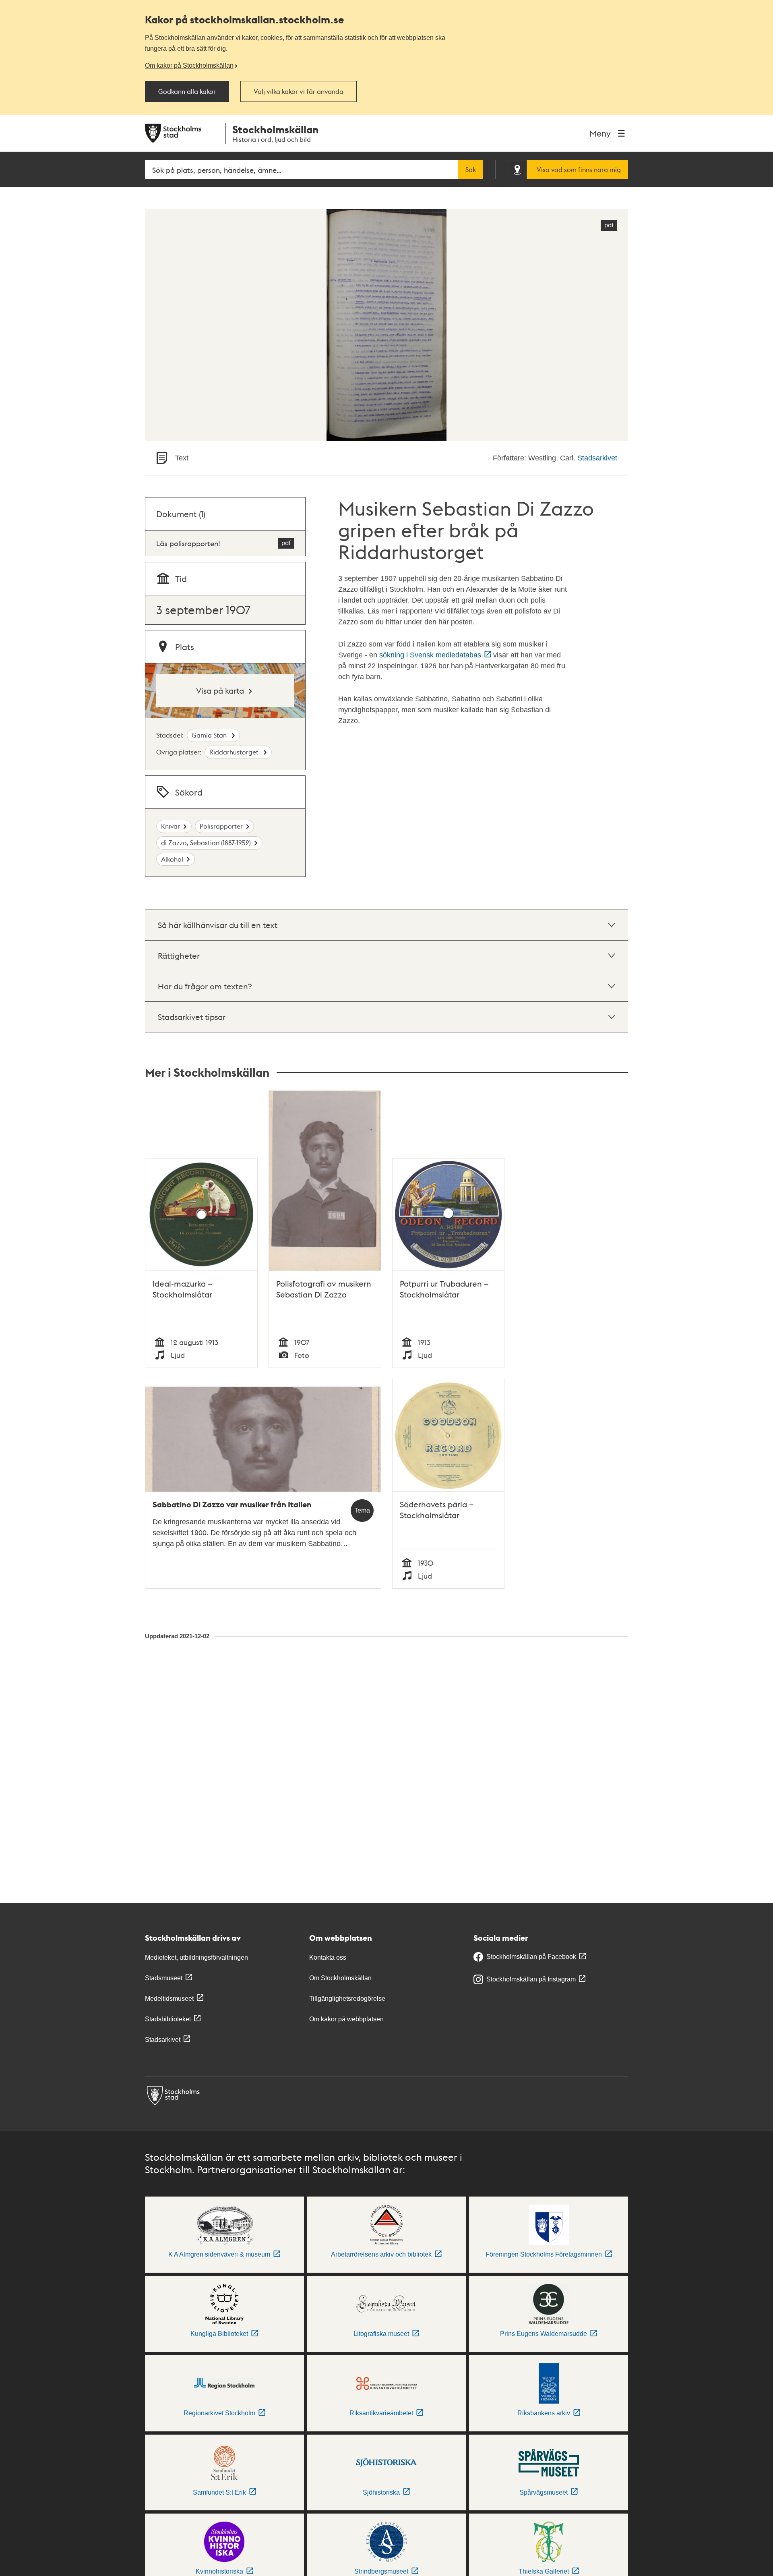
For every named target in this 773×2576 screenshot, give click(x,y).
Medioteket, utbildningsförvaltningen (196, 1957)
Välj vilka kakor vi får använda (299, 91)
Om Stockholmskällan (340, 1978)
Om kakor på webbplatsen (346, 2019)
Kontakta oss (328, 1957)
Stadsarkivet (597, 458)
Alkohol (172, 859)
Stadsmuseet (164, 1978)
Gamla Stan (210, 735)
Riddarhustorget (235, 752)
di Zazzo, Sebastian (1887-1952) (206, 842)
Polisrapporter (221, 826)
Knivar (171, 826)
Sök (471, 170)
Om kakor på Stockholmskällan (189, 65)
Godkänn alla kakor (187, 91)
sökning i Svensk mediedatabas (430, 655)
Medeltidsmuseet (169, 1999)
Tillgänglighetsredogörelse (347, 1999)
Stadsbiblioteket (168, 2019)
